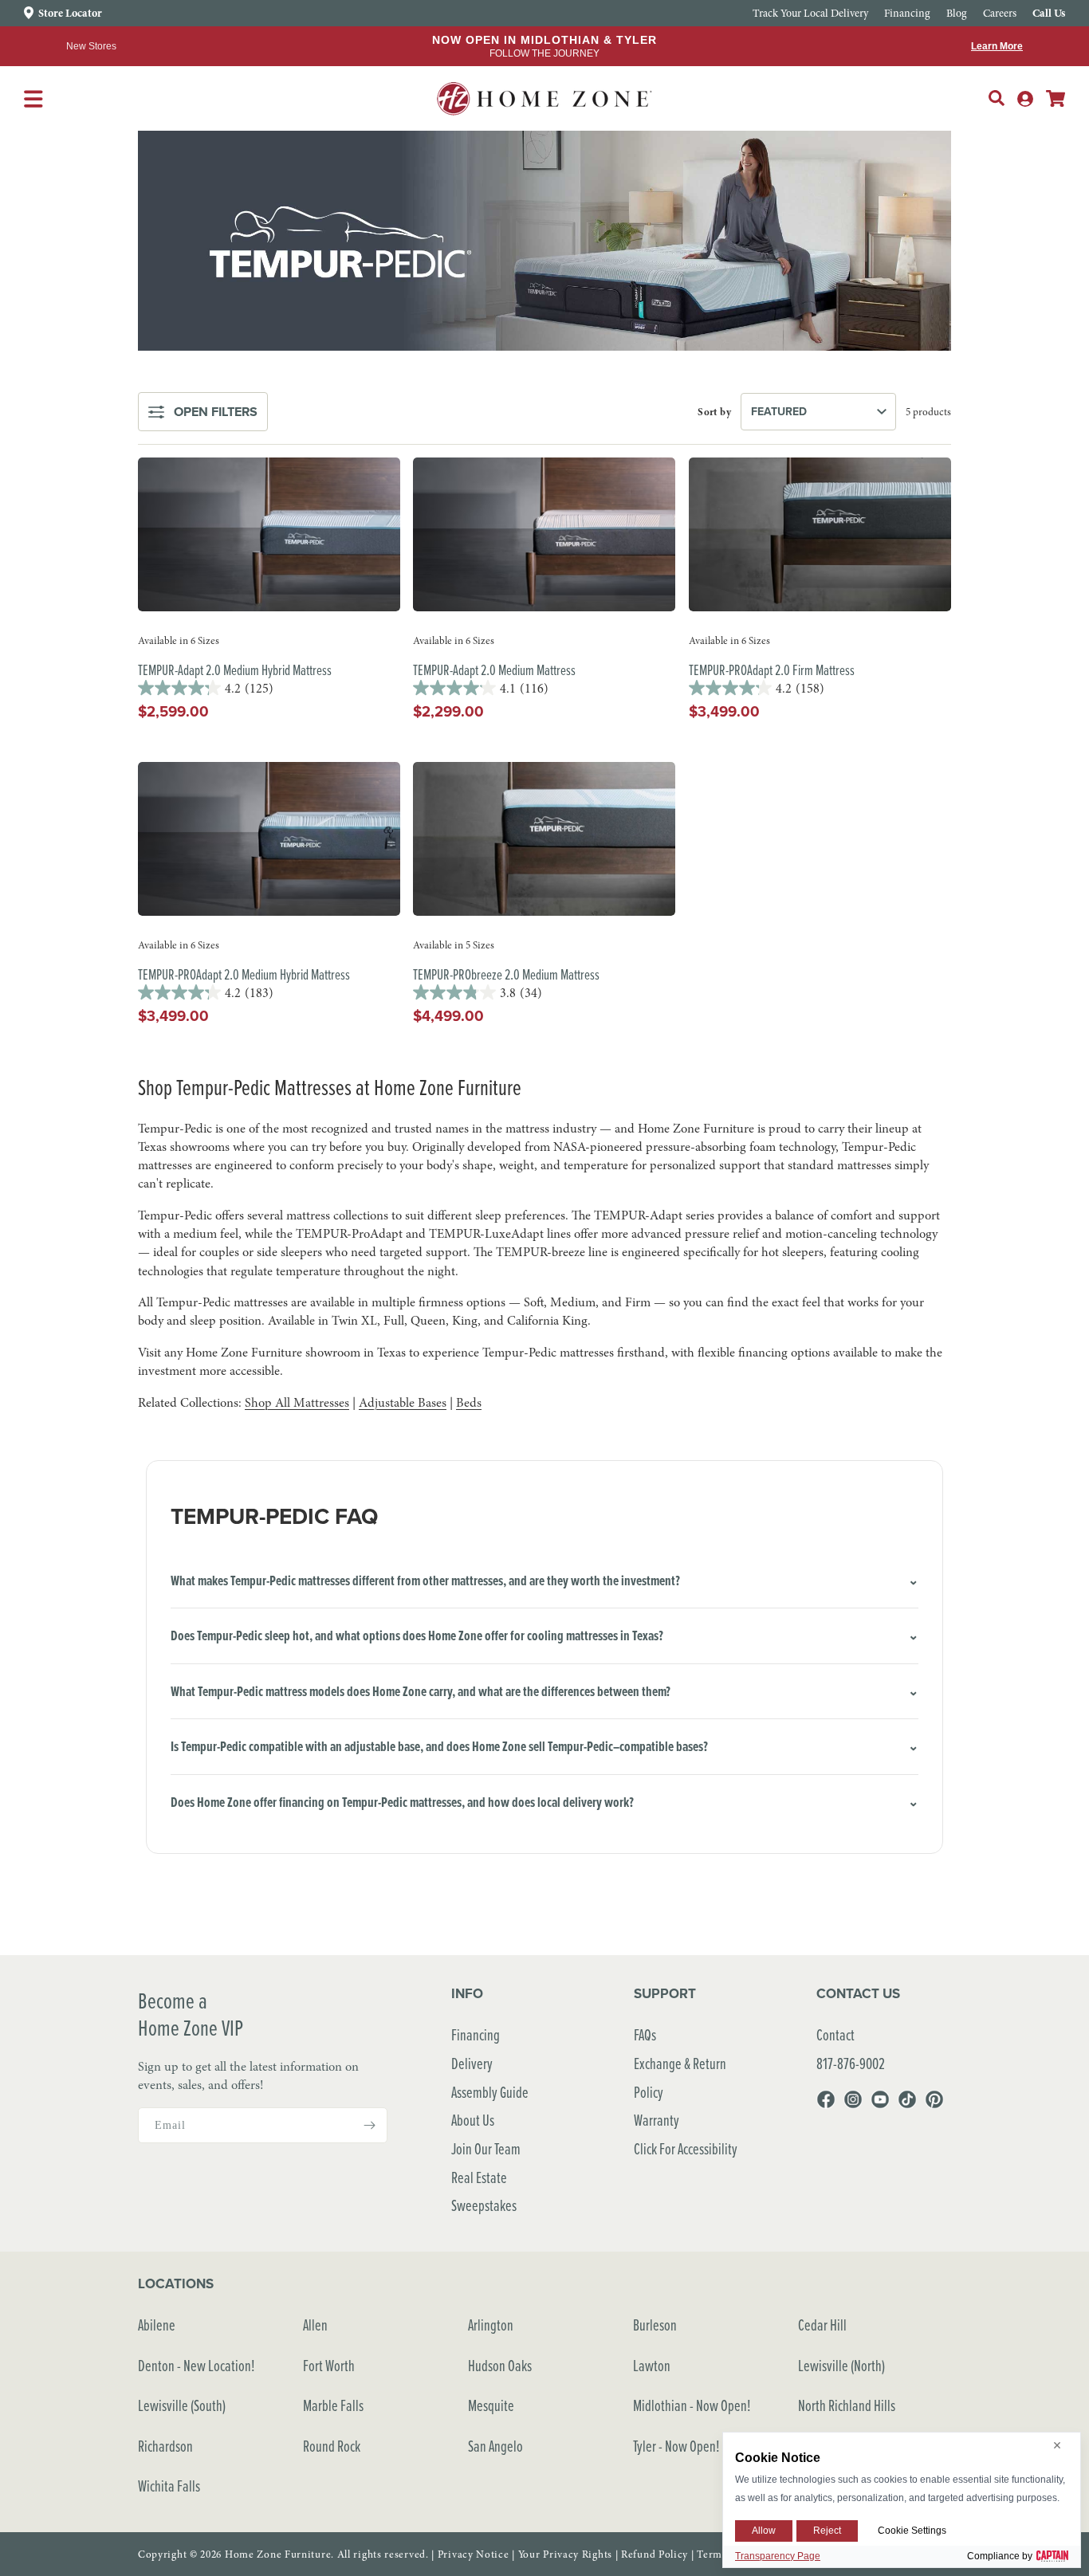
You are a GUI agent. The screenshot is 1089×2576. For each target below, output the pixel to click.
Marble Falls (333, 2405)
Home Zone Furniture (278, 2554)
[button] (997, 98)
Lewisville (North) (841, 2365)
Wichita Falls (169, 2486)
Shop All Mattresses (297, 1403)
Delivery (472, 2063)
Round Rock (332, 2446)
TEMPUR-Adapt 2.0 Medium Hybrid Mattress (235, 670)
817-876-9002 (851, 2063)
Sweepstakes (484, 2205)
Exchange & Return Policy (680, 2077)
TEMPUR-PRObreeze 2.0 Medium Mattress (506, 974)
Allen (315, 2325)
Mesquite (491, 2405)
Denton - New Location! (197, 2365)
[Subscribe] (369, 2125)
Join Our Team (486, 2148)
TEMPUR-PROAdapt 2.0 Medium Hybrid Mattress (244, 974)
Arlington (491, 2325)
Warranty (657, 2120)
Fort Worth (329, 2365)
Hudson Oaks (500, 2365)
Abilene (157, 2325)
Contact (835, 2034)
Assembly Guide (490, 2092)
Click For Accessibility (686, 2148)
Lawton (652, 2365)
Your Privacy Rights (565, 2554)
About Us (473, 2120)
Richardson (165, 2446)
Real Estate (479, 2177)
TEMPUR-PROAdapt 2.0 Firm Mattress (772, 670)
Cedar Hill (822, 2325)
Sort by (714, 412)
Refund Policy (655, 2554)
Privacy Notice (474, 2554)
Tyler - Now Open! (676, 2446)
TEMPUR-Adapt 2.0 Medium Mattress (494, 670)
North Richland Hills (847, 2405)
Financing (476, 2034)
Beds (469, 1403)
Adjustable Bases (403, 1403)
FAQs (645, 2034)
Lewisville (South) (182, 2405)
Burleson (655, 2325)
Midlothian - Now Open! (692, 2405)
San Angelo (495, 2446)
